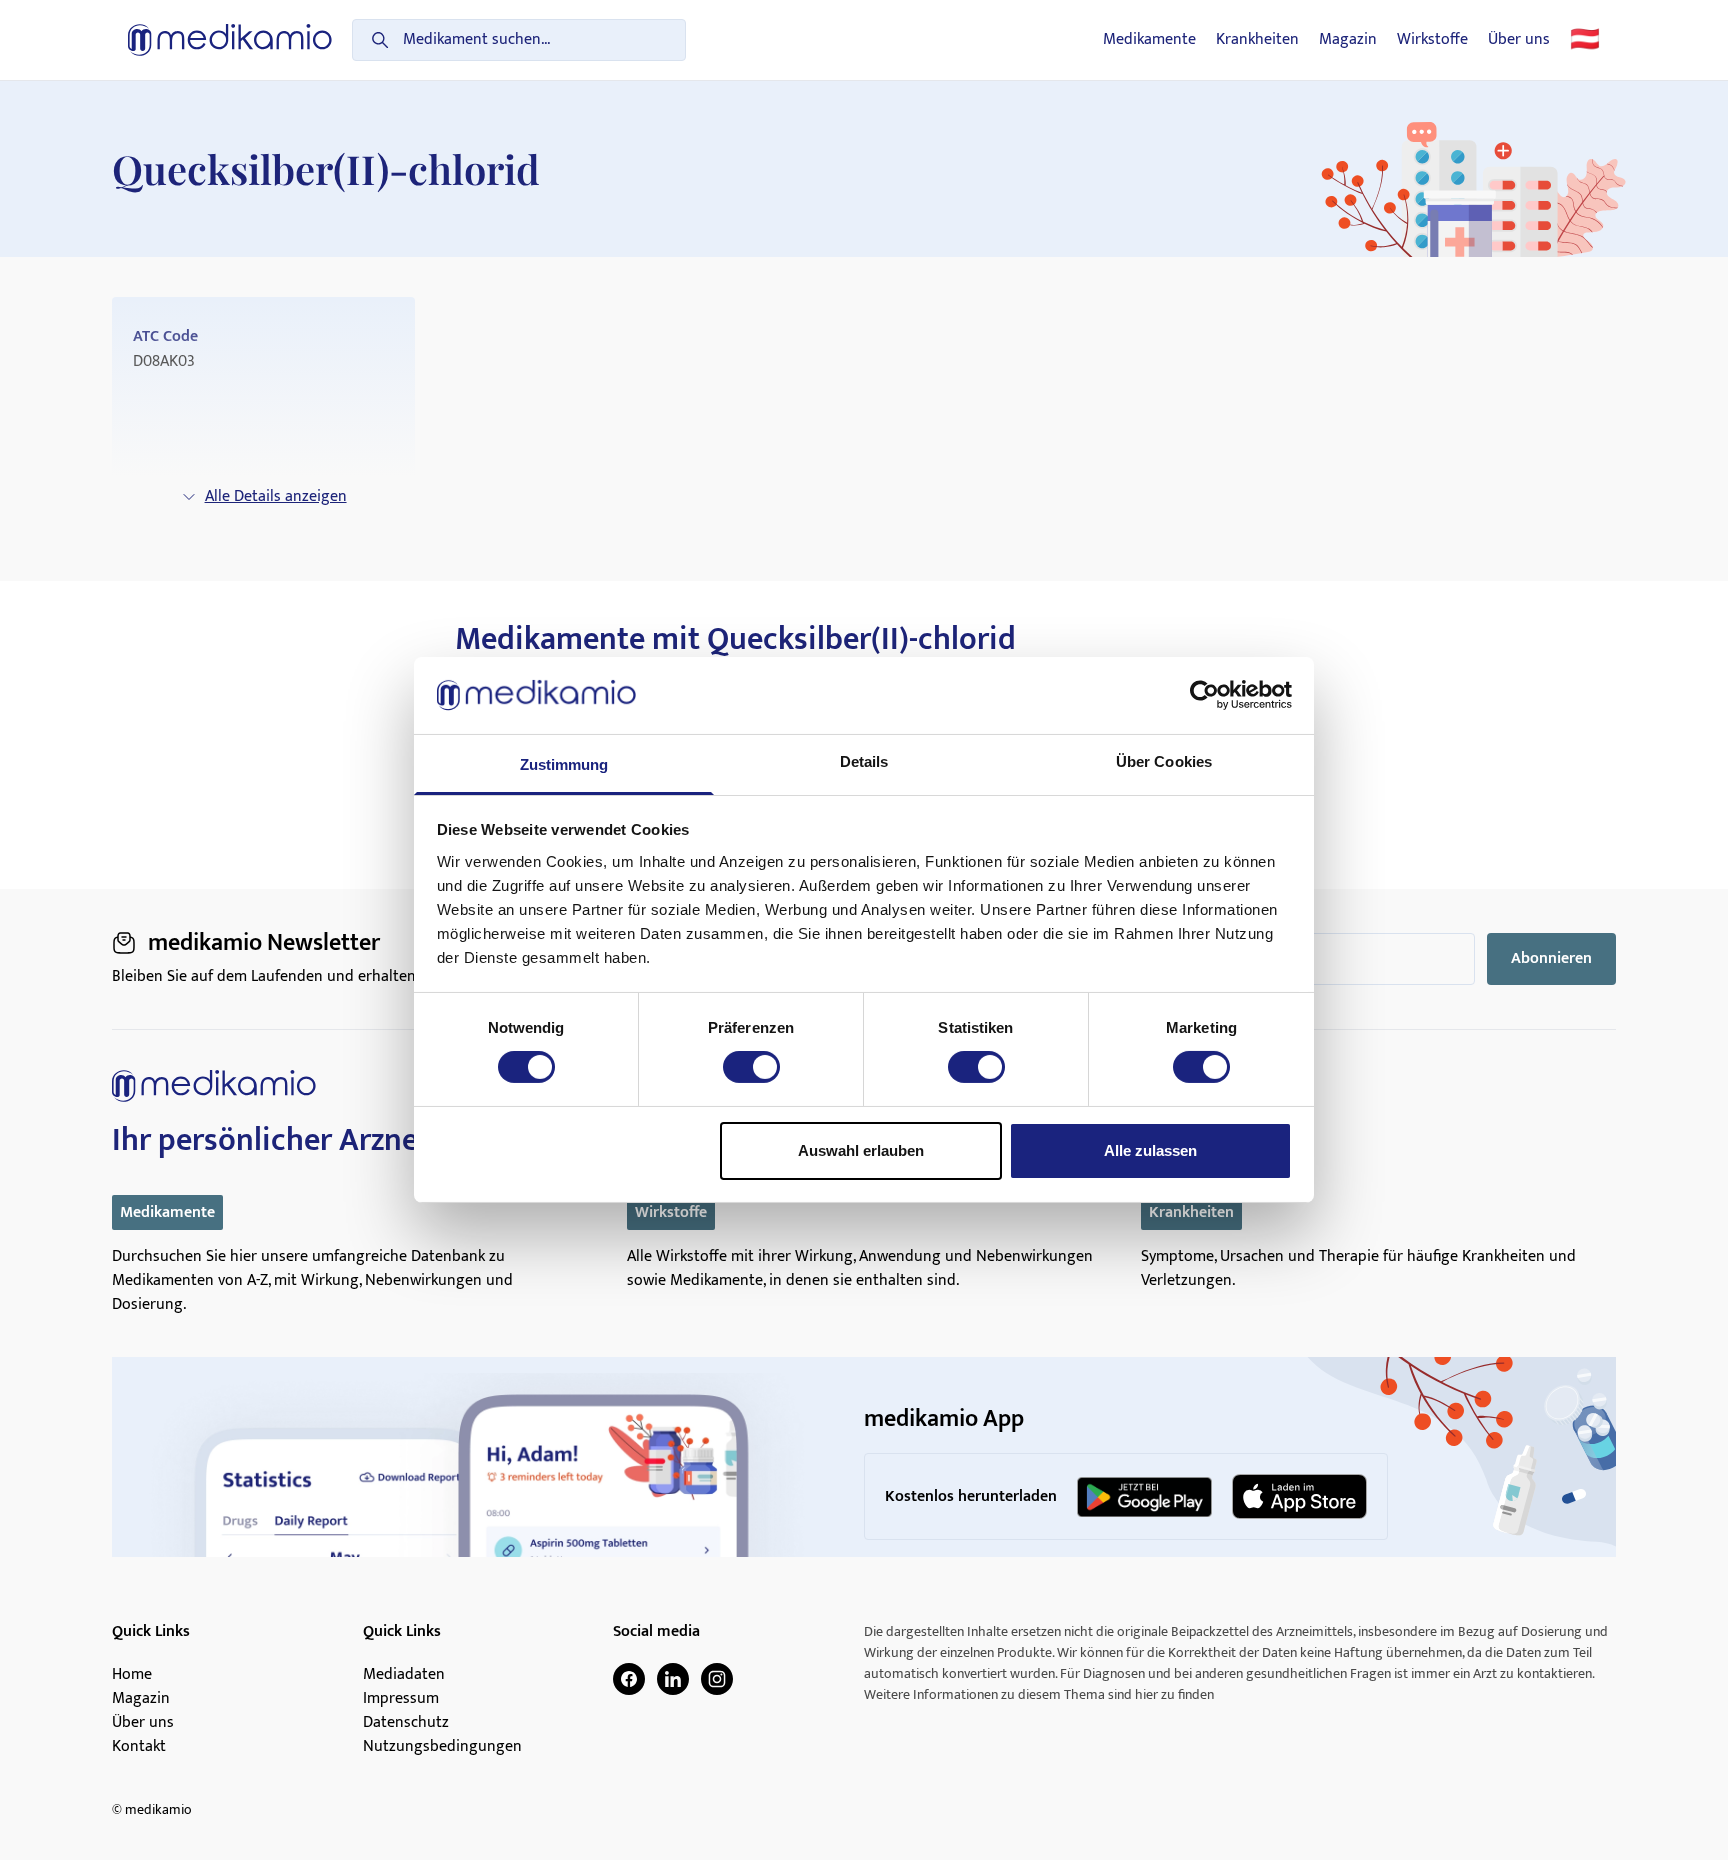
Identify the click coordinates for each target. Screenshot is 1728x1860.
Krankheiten (1257, 40)
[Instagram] (717, 1679)
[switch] (751, 1067)
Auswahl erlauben (861, 1150)
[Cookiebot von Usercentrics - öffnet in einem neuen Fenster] (1204, 695)
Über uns (1519, 40)
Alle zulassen (1150, 1150)
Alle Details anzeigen (276, 496)
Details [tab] (864, 761)
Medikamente (1149, 40)
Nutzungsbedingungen (442, 1747)
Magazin (1348, 40)
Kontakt (139, 1747)
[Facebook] (629, 1679)
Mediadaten (404, 1675)
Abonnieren (1551, 958)
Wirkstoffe (1432, 40)
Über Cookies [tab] (1164, 761)
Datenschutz (406, 1723)
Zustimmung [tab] (564, 764)
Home (132, 1675)
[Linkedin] (673, 1679)
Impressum (401, 1699)
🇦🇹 (1585, 40)
